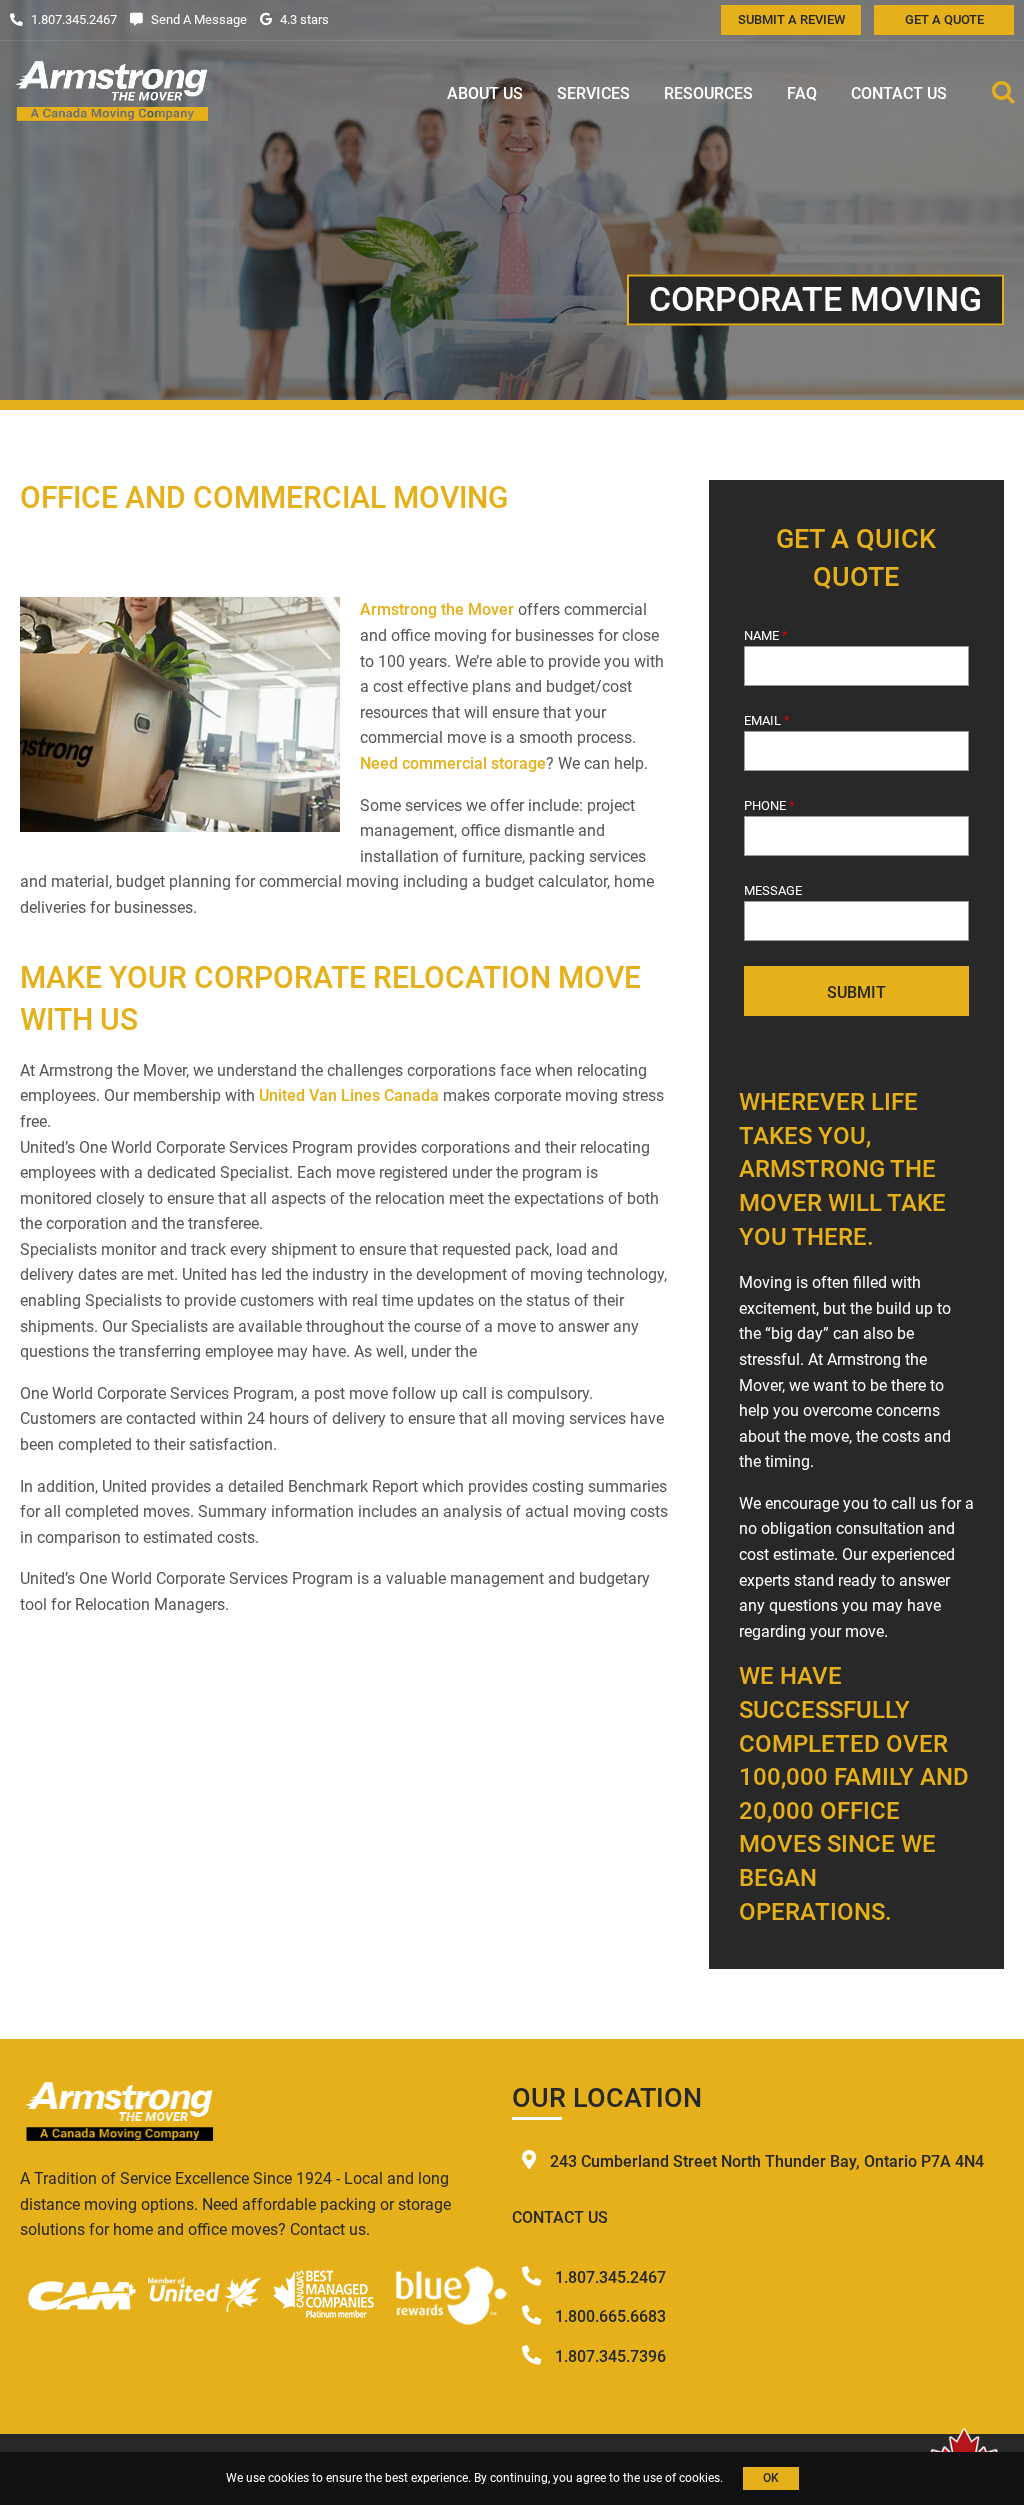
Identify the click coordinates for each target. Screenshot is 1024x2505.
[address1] (531, 2161)
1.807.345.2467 (610, 2277)
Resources (708, 93)
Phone (769, 805)
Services (593, 93)
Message (773, 890)
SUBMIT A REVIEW (791, 19)
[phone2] (533, 2316)
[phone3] (533, 2356)
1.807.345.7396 (610, 2356)
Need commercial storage (453, 763)
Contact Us (899, 93)
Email (767, 720)
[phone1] (533, 2277)
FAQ (802, 93)
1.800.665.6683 (610, 2316)
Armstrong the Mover (437, 609)
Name (766, 635)
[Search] (1003, 94)
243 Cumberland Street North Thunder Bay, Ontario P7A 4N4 (767, 2161)
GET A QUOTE (944, 19)
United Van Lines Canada (349, 1095)
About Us (485, 93)
